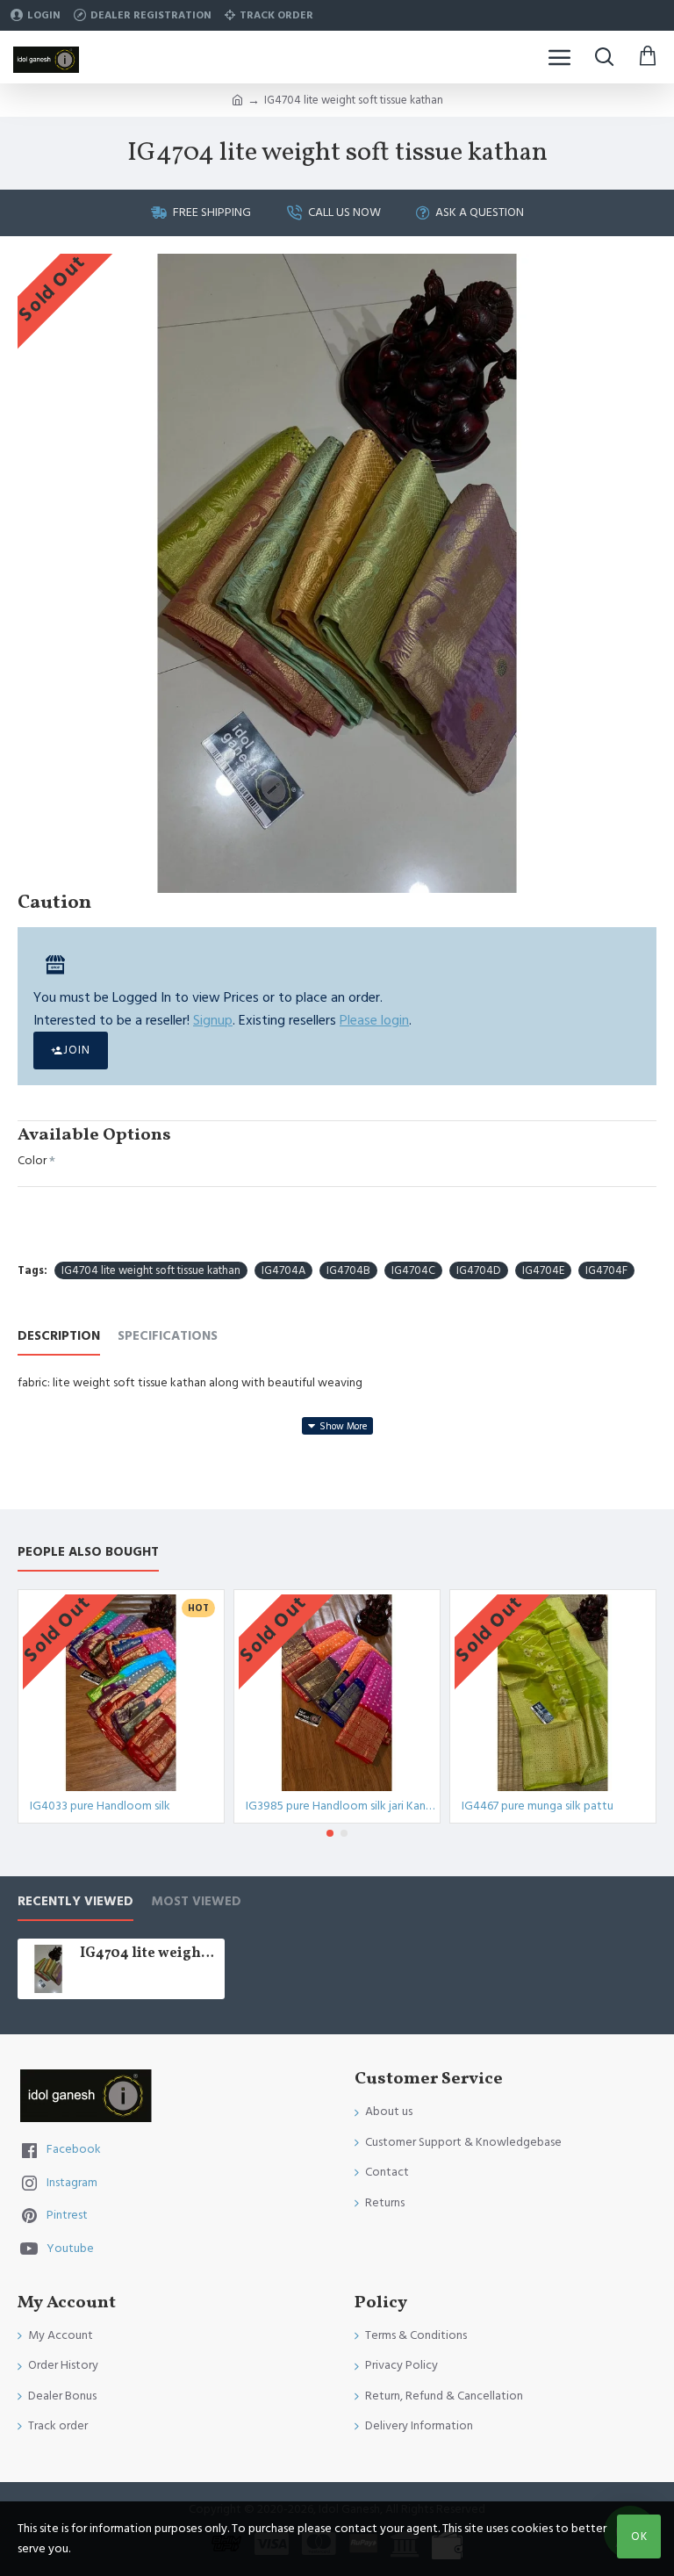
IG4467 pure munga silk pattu (538, 1806)
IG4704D (479, 1270)
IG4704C (413, 1270)
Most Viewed (196, 1902)
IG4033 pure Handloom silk (100, 1806)
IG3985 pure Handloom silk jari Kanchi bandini (341, 1806)
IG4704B (348, 1270)
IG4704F (606, 1270)
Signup (213, 1020)
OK (639, 2536)
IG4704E (543, 1270)
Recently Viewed (75, 1902)
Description (59, 1337)
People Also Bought (88, 1553)
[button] (330, 1833)
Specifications (168, 1337)
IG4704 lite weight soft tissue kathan (151, 1270)
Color (32, 1161)
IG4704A (283, 1270)
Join (77, 1050)
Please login (374, 1020)
